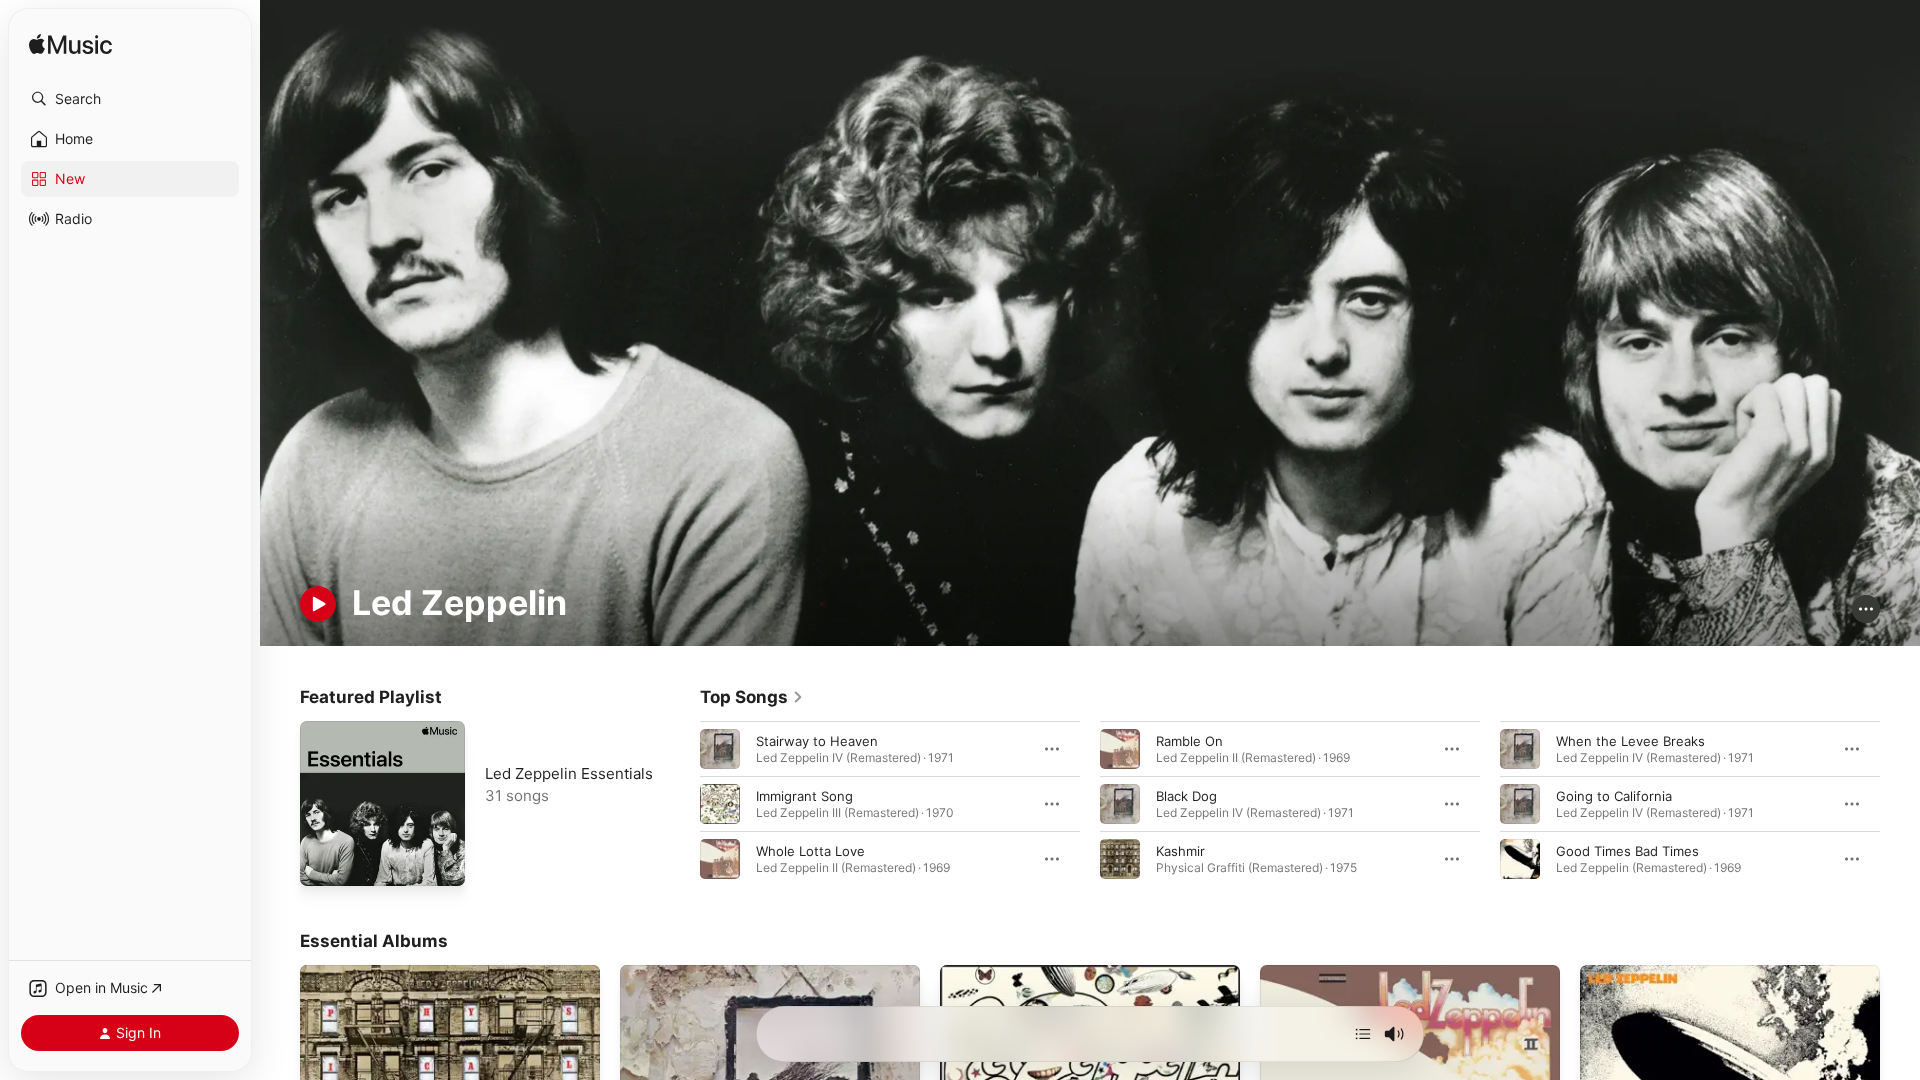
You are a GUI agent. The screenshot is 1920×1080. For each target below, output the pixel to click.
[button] (130, 99)
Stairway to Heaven (817, 740)
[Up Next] (1363, 1034)
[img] (70, 45)
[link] (752, 697)
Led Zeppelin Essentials (569, 773)
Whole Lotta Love (810, 850)
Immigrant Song (804, 795)
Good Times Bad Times (1627, 850)
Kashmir (1180, 850)
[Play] (318, 604)
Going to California (1614, 795)
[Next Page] (1900, 803)
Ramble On (1189, 740)
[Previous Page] (680, 803)
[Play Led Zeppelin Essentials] (325, 861)
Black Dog (1186, 795)
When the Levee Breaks (1630, 740)
